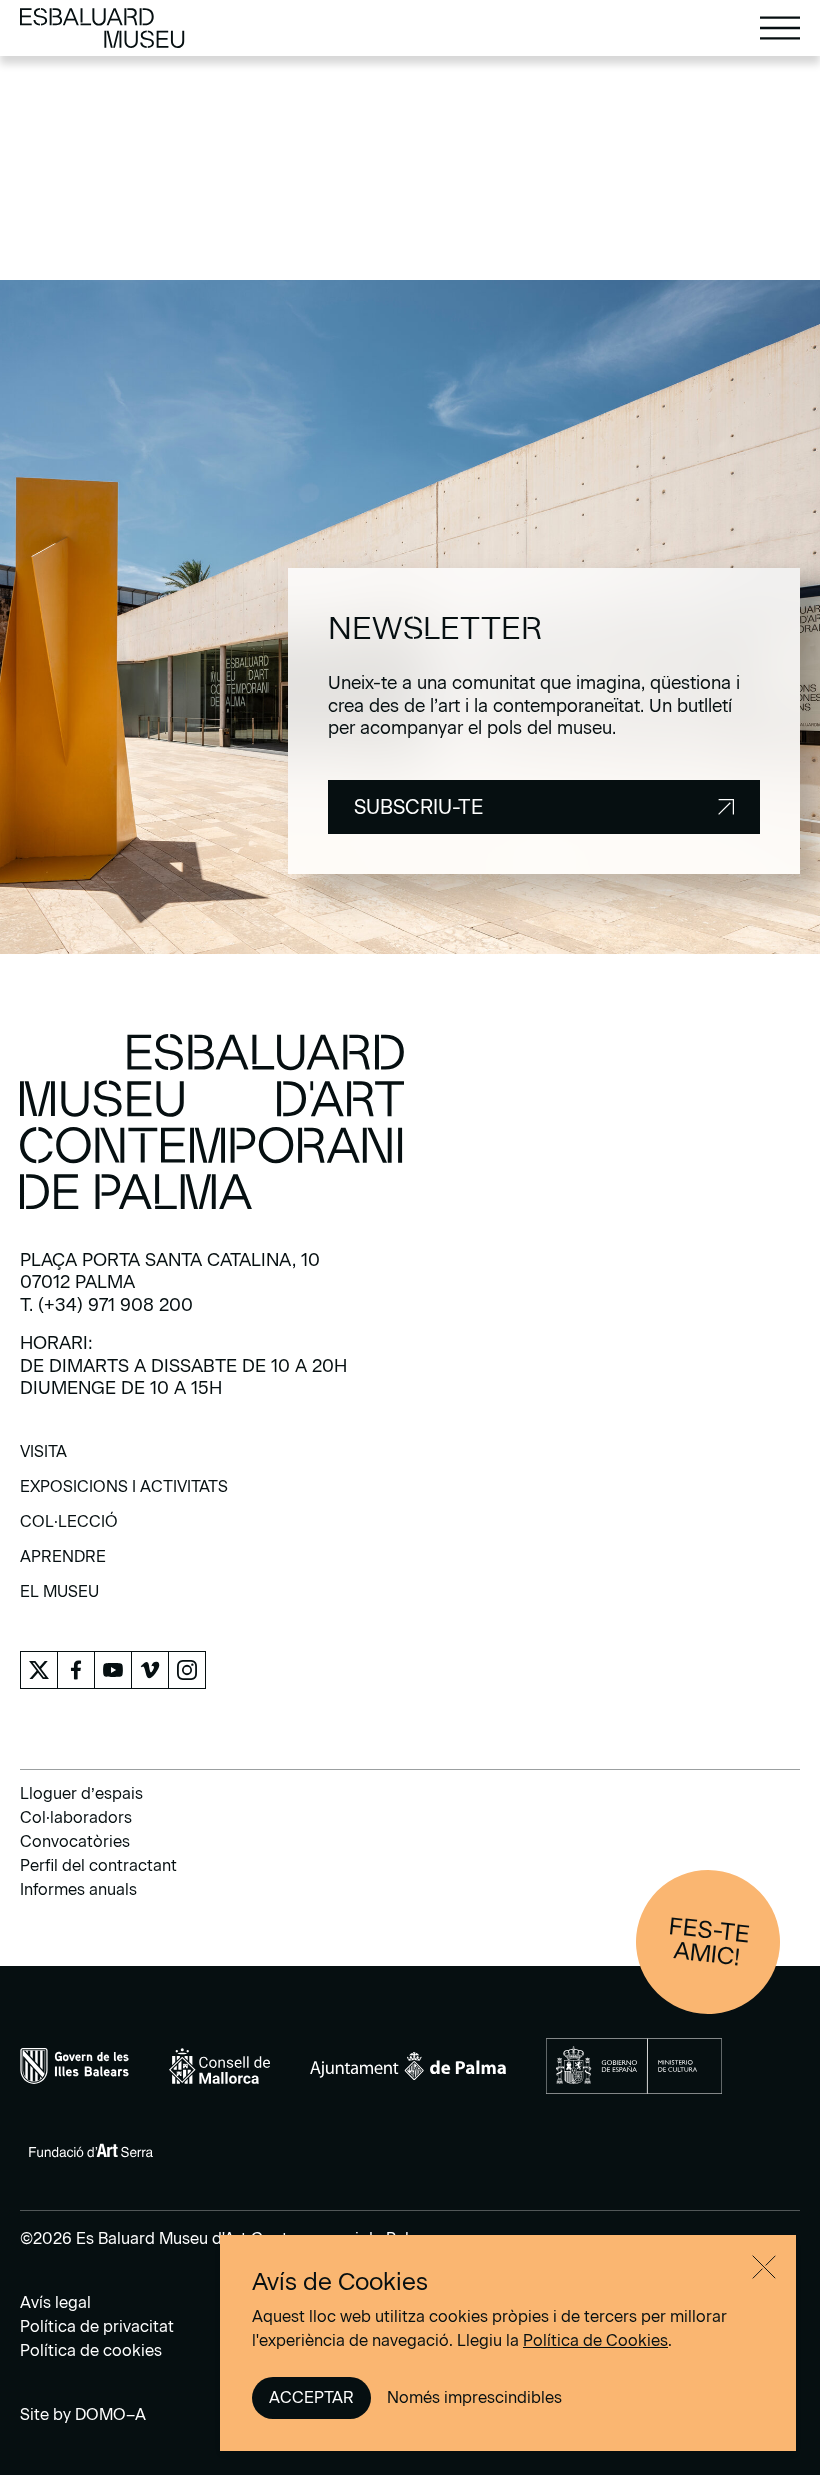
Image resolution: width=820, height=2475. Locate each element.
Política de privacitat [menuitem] (97, 2326)
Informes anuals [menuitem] (78, 1889)
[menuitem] (43, 1458)
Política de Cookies (595, 2340)
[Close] (764, 2267)
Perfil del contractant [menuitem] (98, 1865)
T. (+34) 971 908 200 (106, 1305)
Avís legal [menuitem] (55, 2302)
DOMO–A (110, 2414)
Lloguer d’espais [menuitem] (81, 1793)
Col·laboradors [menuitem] (76, 1817)
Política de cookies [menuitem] (91, 2350)
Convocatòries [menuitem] (75, 1841)
